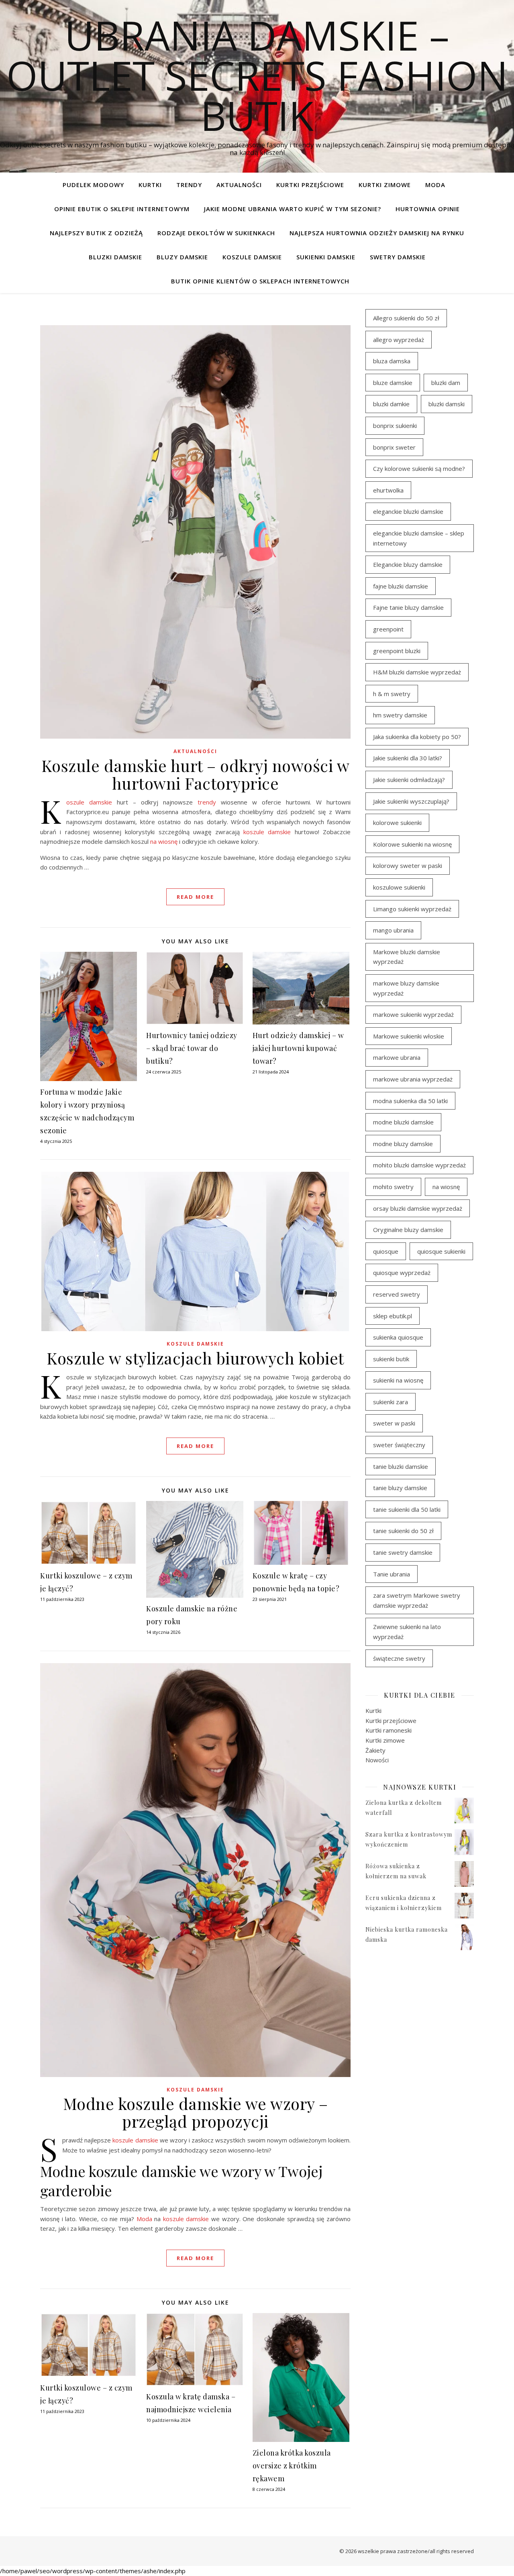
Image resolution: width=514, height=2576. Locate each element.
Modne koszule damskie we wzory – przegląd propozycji (196, 2112)
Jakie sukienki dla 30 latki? (408, 758)
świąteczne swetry (399, 1658)
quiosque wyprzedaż (402, 1273)
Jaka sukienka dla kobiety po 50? (417, 737)
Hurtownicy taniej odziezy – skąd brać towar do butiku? (192, 1048)
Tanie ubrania (392, 1574)
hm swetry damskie (400, 715)
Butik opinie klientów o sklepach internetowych (260, 281)
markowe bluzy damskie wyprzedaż (406, 988)
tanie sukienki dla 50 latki (407, 1509)
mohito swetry (393, 1187)
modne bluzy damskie (403, 1144)
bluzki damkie (391, 404)
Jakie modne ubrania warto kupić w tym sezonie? (293, 209)
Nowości (377, 1760)
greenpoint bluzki (397, 651)
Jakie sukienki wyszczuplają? (411, 801)
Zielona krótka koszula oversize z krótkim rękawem (292, 2466)
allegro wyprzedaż (399, 340)
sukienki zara (391, 1402)
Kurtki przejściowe (310, 185)
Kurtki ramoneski (389, 1730)
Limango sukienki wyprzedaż (412, 909)
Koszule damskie (252, 257)
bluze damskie (393, 383)
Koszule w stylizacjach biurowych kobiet (195, 1358)
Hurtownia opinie (428, 209)
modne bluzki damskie (403, 1122)
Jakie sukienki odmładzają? (409, 780)
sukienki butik (391, 1359)
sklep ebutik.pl (393, 1316)
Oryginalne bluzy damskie (408, 1230)
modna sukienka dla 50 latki (410, 1101)
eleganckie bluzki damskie (408, 511)
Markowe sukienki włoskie (409, 1036)
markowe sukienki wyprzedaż (413, 1014)
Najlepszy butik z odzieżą (96, 233)
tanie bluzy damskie (400, 1488)
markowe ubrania (397, 1057)
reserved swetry (397, 1294)
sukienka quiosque (398, 1337)
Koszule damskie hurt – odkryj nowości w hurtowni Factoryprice (196, 774)
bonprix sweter (394, 447)
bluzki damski (447, 404)
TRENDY (189, 185)
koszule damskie (267, 832)
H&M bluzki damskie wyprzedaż (417, 672)
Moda (435, 185)
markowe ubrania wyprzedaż (413, 1079)
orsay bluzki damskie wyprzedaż (418, 1208)
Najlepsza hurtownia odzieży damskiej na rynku (377, 233)
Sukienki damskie (326, 257)
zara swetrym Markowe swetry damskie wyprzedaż (417, 1600)
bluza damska (392, 361)
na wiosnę (164, 841)
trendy (207, 802)
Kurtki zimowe (385, 185)
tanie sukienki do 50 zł (403, 1531)
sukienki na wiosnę (398, 1380)
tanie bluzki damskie (401, 1466)
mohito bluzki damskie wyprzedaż (419, 1165)
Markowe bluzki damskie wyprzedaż (407, 957)
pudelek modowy (93, 185)
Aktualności (239, 185)
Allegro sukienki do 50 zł (406, 318)
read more (195, 897)
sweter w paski (394, 1423)
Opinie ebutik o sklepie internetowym (122, 209)
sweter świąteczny (399, 1445)
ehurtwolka (388, 490)
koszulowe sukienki (399, 887)
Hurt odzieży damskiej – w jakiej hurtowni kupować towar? (298, 1048)
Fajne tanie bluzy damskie (408, 607)
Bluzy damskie (182, 257)
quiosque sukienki (441, 1251)
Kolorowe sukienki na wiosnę (412, 844)
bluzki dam (446, 383)
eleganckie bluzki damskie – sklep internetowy (419, 538)
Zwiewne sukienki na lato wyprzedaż (407, 1632)
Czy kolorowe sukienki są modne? (419, 468)
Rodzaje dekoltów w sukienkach (216, 233)
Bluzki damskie (115, 257)
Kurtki (150, 185)
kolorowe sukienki (397, 823)
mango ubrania (393, 930)
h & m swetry (392, 694)
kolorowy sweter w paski (408, 865)
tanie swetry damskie (403, 1552)
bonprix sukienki (395, 426)
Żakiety (375, 1750)
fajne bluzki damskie (401, 586)
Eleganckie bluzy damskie (408, 564)
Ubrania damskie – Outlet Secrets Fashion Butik (257, 75)
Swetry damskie (398, 257)
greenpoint (388, 629)
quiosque (386, 1251)
